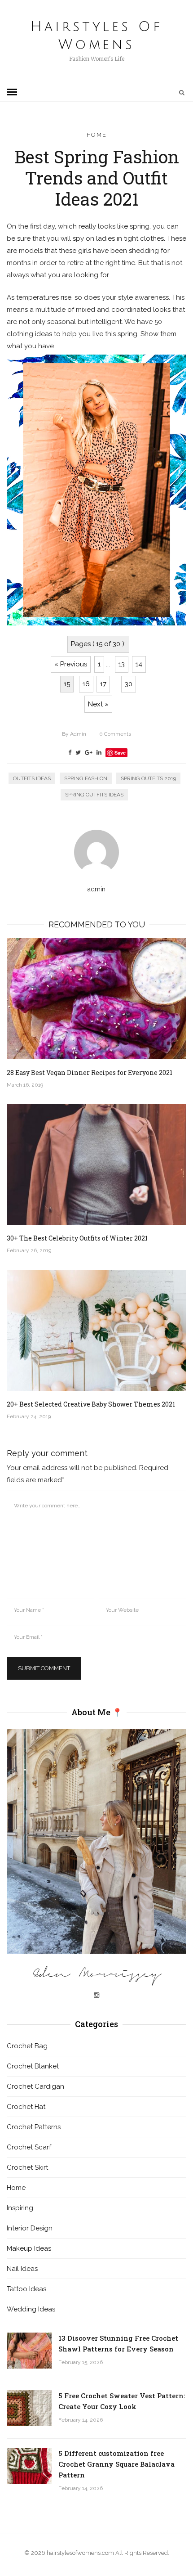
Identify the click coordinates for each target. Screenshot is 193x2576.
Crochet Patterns (34, 2127)
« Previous (71, 664)
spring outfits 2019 (148, 778)
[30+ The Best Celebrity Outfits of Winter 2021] (96, 1165)
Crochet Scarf (29, 2147)
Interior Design (30, 2228)
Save (120, 753)
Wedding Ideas (31, 2309)
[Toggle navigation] (12, 92)
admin (74, 734)
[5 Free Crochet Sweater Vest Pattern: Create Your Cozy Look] (29, 2408)
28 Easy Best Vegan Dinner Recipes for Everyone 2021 (90, 1072)
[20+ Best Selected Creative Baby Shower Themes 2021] (96, 1330)
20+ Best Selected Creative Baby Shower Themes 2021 (91, 1404)
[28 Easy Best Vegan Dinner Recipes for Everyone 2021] (96, 999)
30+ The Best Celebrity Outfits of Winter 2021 (77, 1238)
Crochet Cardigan (35, 2086)
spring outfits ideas (94, 795)
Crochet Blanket (33, 2066)
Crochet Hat (26, 2107)
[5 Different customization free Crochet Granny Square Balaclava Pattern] (29, 2466)
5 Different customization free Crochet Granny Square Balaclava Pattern (116, 2464)
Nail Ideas (22, 2269)
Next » (98, 704)
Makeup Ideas (29, 2248)
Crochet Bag (27, 2046)
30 (129, 684)
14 (139, 664)
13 (122, 664)
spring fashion (86, 778)
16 (86, 684)
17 (103, 684)
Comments (115, 734)
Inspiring (20, 2208)
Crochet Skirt (27, 2167)
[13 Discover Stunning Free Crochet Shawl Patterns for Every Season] (29, 2351)
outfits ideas (32, 778)
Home (97, 135)
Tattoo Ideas (26, 2289)
